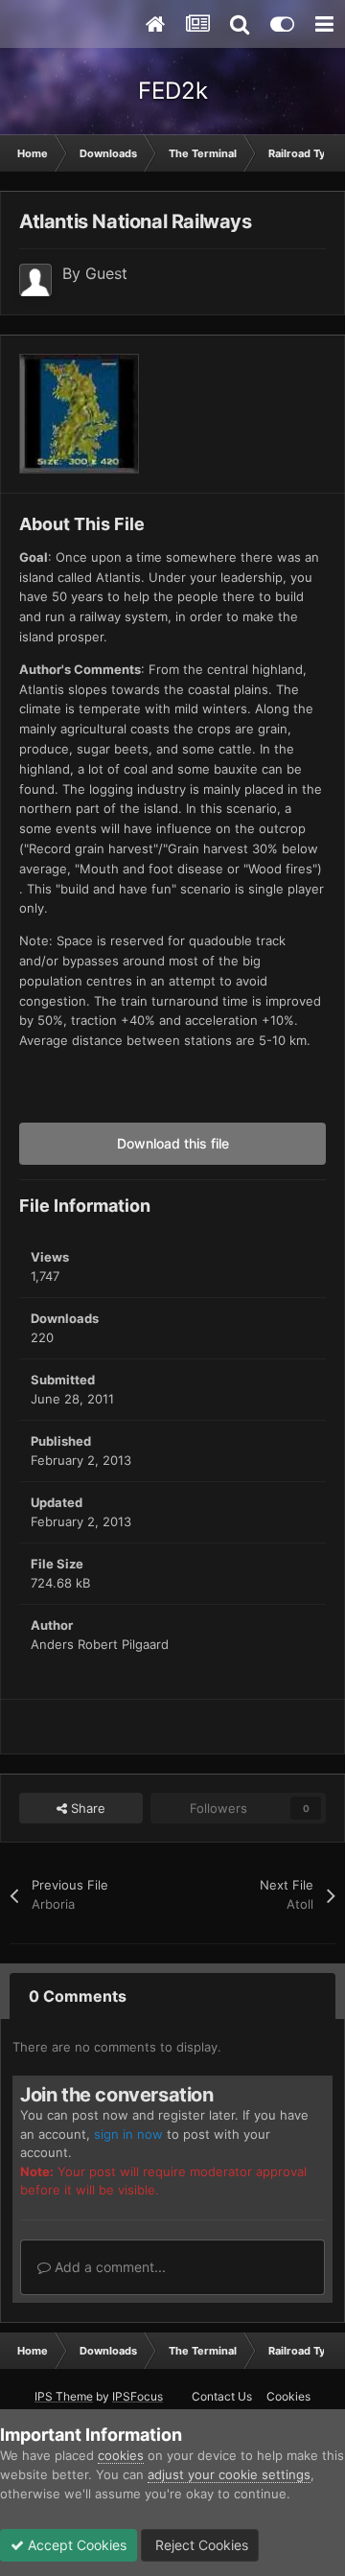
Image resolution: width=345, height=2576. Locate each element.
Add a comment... (108, 2267)
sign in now (128, 2134)
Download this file (173, 1143)
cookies (121, 2455)
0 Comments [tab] (78, 1996)
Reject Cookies (200, 2545)
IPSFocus (138, 2396)
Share (86, 1808)
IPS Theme (64, 2396)
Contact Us (222, 2396)
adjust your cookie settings (229, 2474)
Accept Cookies (75, 2545)
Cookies (288, 2396)
